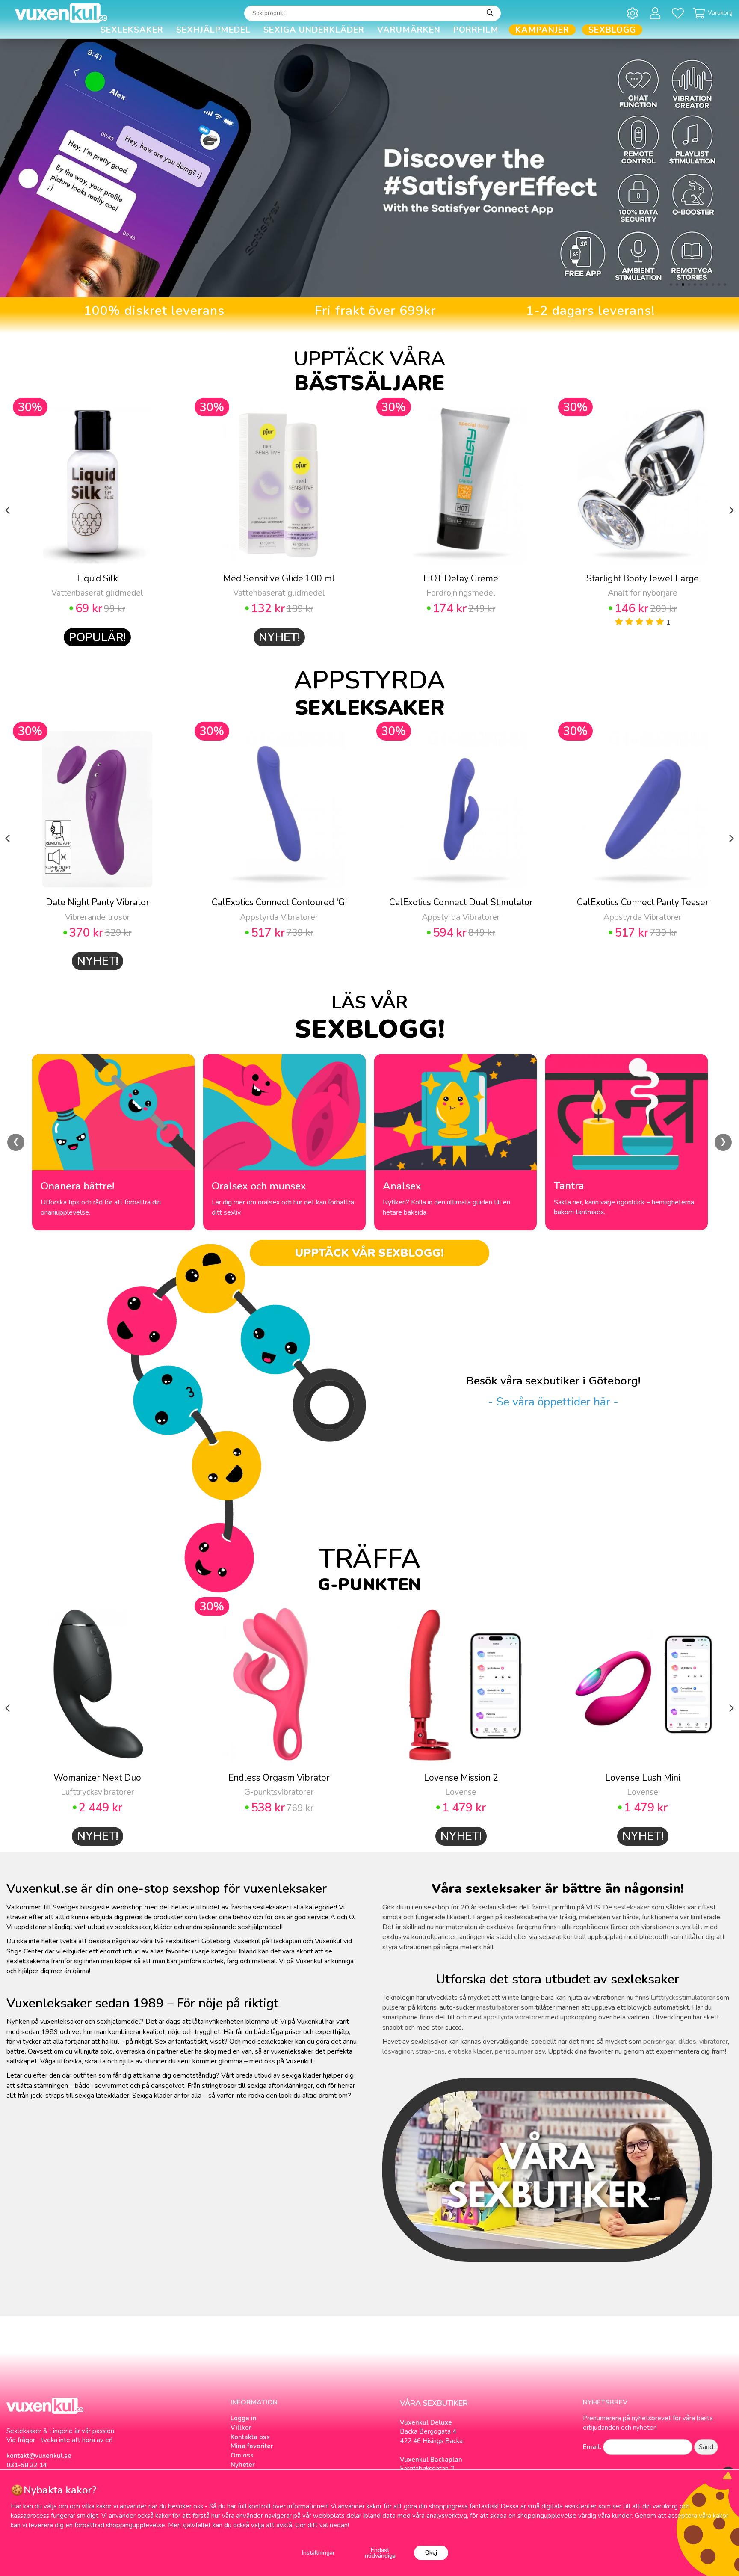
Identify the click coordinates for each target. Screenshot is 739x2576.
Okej (431, 2553)
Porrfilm (476, 30)
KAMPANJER (542, 30)
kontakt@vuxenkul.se (39, 2456)
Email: (592, 2447)
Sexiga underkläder (314, 30)
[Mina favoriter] (679, 13)
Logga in (244, 2418)
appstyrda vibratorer (513, 2017)
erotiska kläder (470, 2051)
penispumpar (514, 2051)
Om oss (242, 2455)
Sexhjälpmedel (213, 30)
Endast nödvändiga (380, 2553)
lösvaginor (398, 2051)
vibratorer (714, 2042)
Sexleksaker (132, 30)
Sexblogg (612, 30)
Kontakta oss (250, 2437)
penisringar (659, 2042)
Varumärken (409, 30)
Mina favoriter (252, 2446)
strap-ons (430, 2051)
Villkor (241, 2428)
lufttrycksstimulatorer (683, 1998)
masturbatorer (498, 2007)
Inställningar (318, 2553)
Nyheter (243, 2465)
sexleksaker (632, 1907)
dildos (687, 2042)
